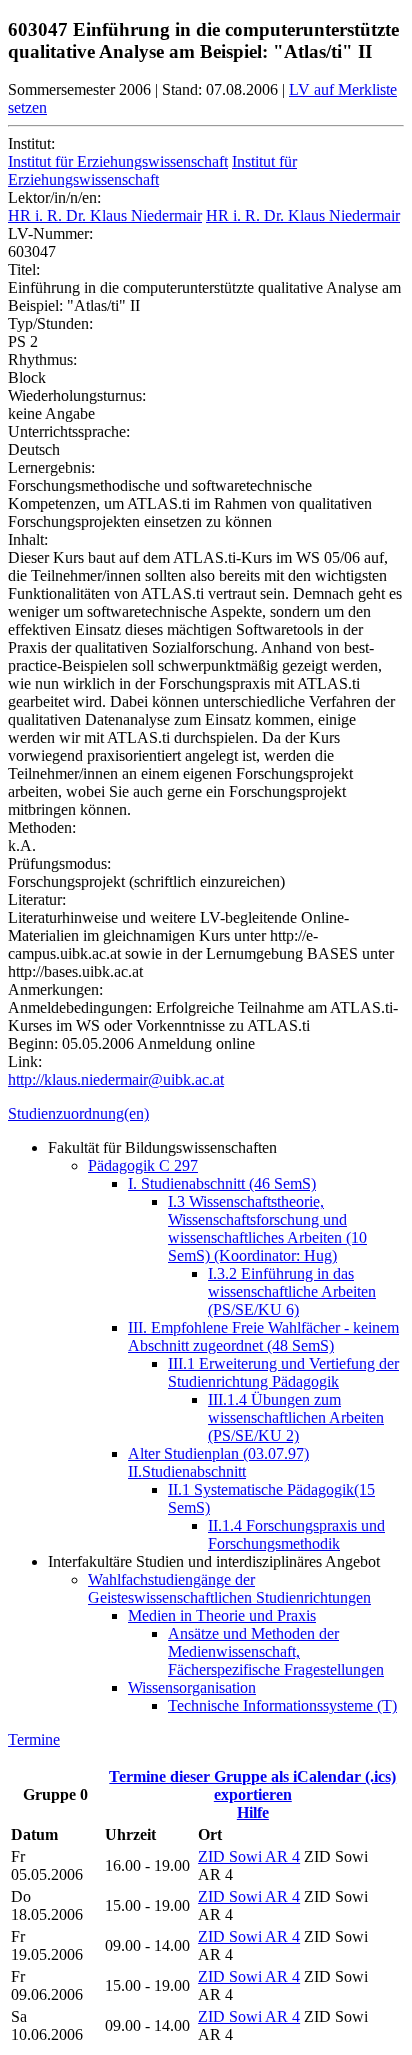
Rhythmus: (42, 359)
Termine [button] (34, 1739)
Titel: (24, 269)
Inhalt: (28, 539)
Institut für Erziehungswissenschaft (118, 161)
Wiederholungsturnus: (77, 395)
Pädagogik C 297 (143, 1165)
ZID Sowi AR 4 (249, 1856)
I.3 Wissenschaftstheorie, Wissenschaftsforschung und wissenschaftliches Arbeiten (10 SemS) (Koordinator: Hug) (267, 1228)
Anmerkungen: (55, 989)
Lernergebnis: (51, 467)
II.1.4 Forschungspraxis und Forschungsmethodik (296, 1534)
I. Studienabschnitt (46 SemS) (222, 1183)
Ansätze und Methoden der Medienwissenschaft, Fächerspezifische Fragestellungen (276, 1651)
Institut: (31, 143)
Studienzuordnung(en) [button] (78, 1113)
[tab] (206, 1114)
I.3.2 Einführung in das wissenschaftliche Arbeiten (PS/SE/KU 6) (292, 1291)
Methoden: (42, 827)
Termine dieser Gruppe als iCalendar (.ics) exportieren (252, 1785)
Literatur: (37, 899)
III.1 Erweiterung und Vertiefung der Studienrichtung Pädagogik (283, 1372)
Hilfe (253, 1812)
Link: (25, 1061)
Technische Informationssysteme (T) (282, 1705)
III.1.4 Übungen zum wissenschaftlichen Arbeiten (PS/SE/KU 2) (296, 1417)
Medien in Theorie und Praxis (222, 1615)
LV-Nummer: (50, 233)
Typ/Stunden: (50, 323)
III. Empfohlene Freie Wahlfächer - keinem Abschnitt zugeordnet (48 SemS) (263, 1336)
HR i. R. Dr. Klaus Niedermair (105, 215)
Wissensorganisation (192, 1687)
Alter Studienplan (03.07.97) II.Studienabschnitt (218, 1462)
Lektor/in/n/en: (54, 197)
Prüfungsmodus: (59, 863)
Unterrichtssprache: (69, 431)
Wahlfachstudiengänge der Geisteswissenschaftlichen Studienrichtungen (229, 1588)
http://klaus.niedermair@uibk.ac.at (116, 1079)
